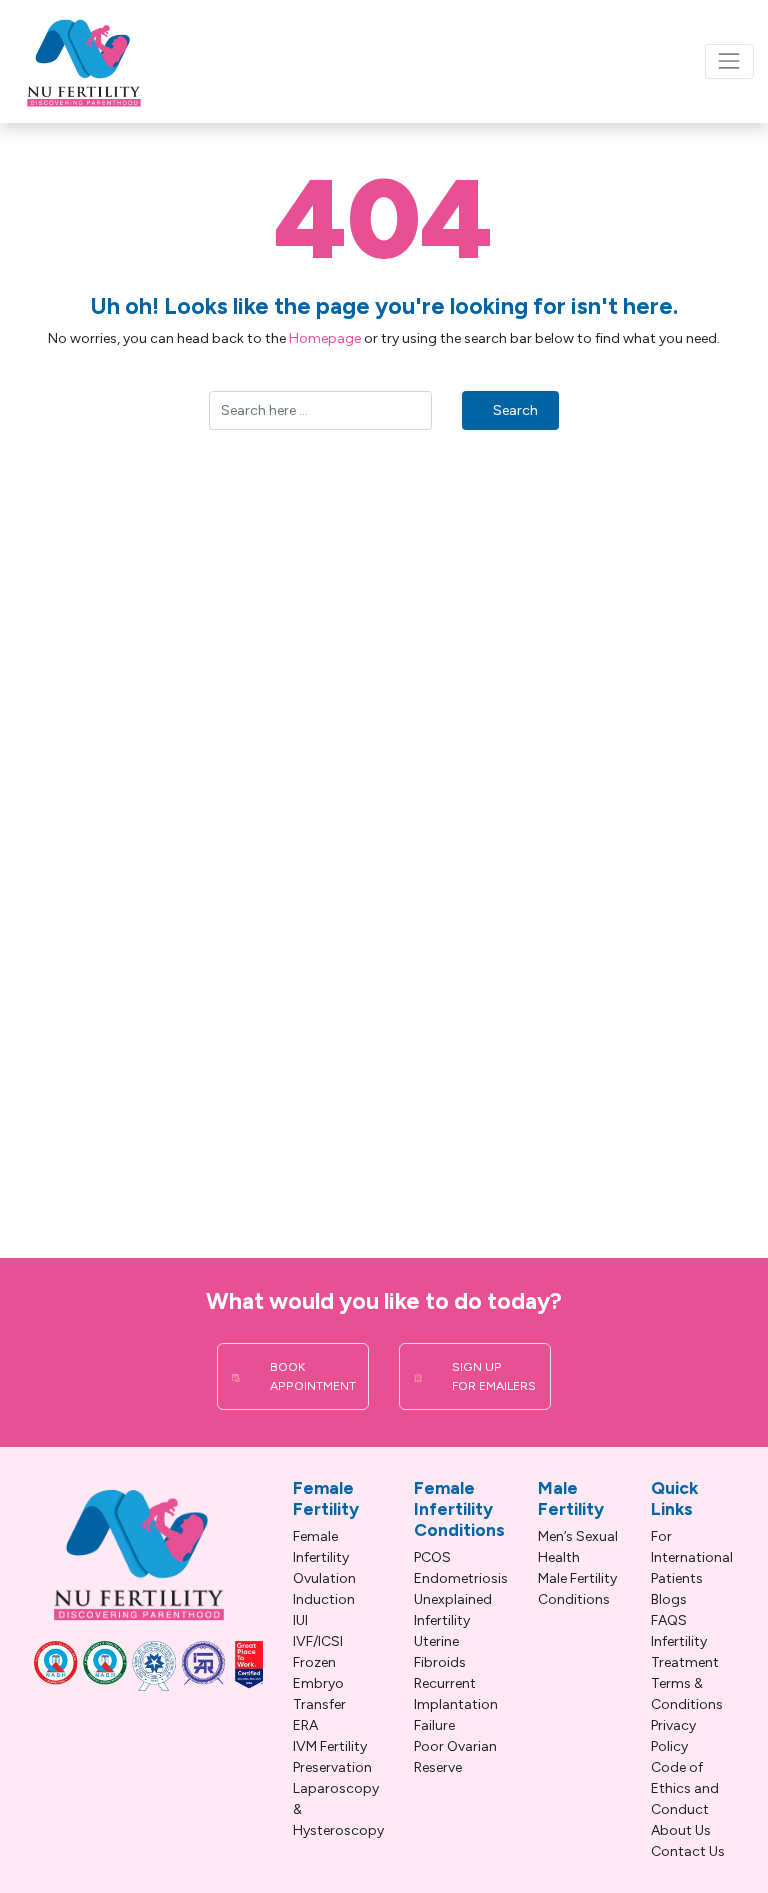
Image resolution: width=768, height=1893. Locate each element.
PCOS (432, 1557)
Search (515, 410)
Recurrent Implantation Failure (456, 1704)
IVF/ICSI (318, 1641)
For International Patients (692, 1557)
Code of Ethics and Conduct (685, 1788)
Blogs (669, 1599)
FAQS (669, 1620)
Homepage (325, 338)
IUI (300, 1620)
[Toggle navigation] (729, 61)
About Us (681, 1830)
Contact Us (688, 1851)
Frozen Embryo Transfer (319, 1683)
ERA (305, 1725)
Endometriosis (461, 1578)
